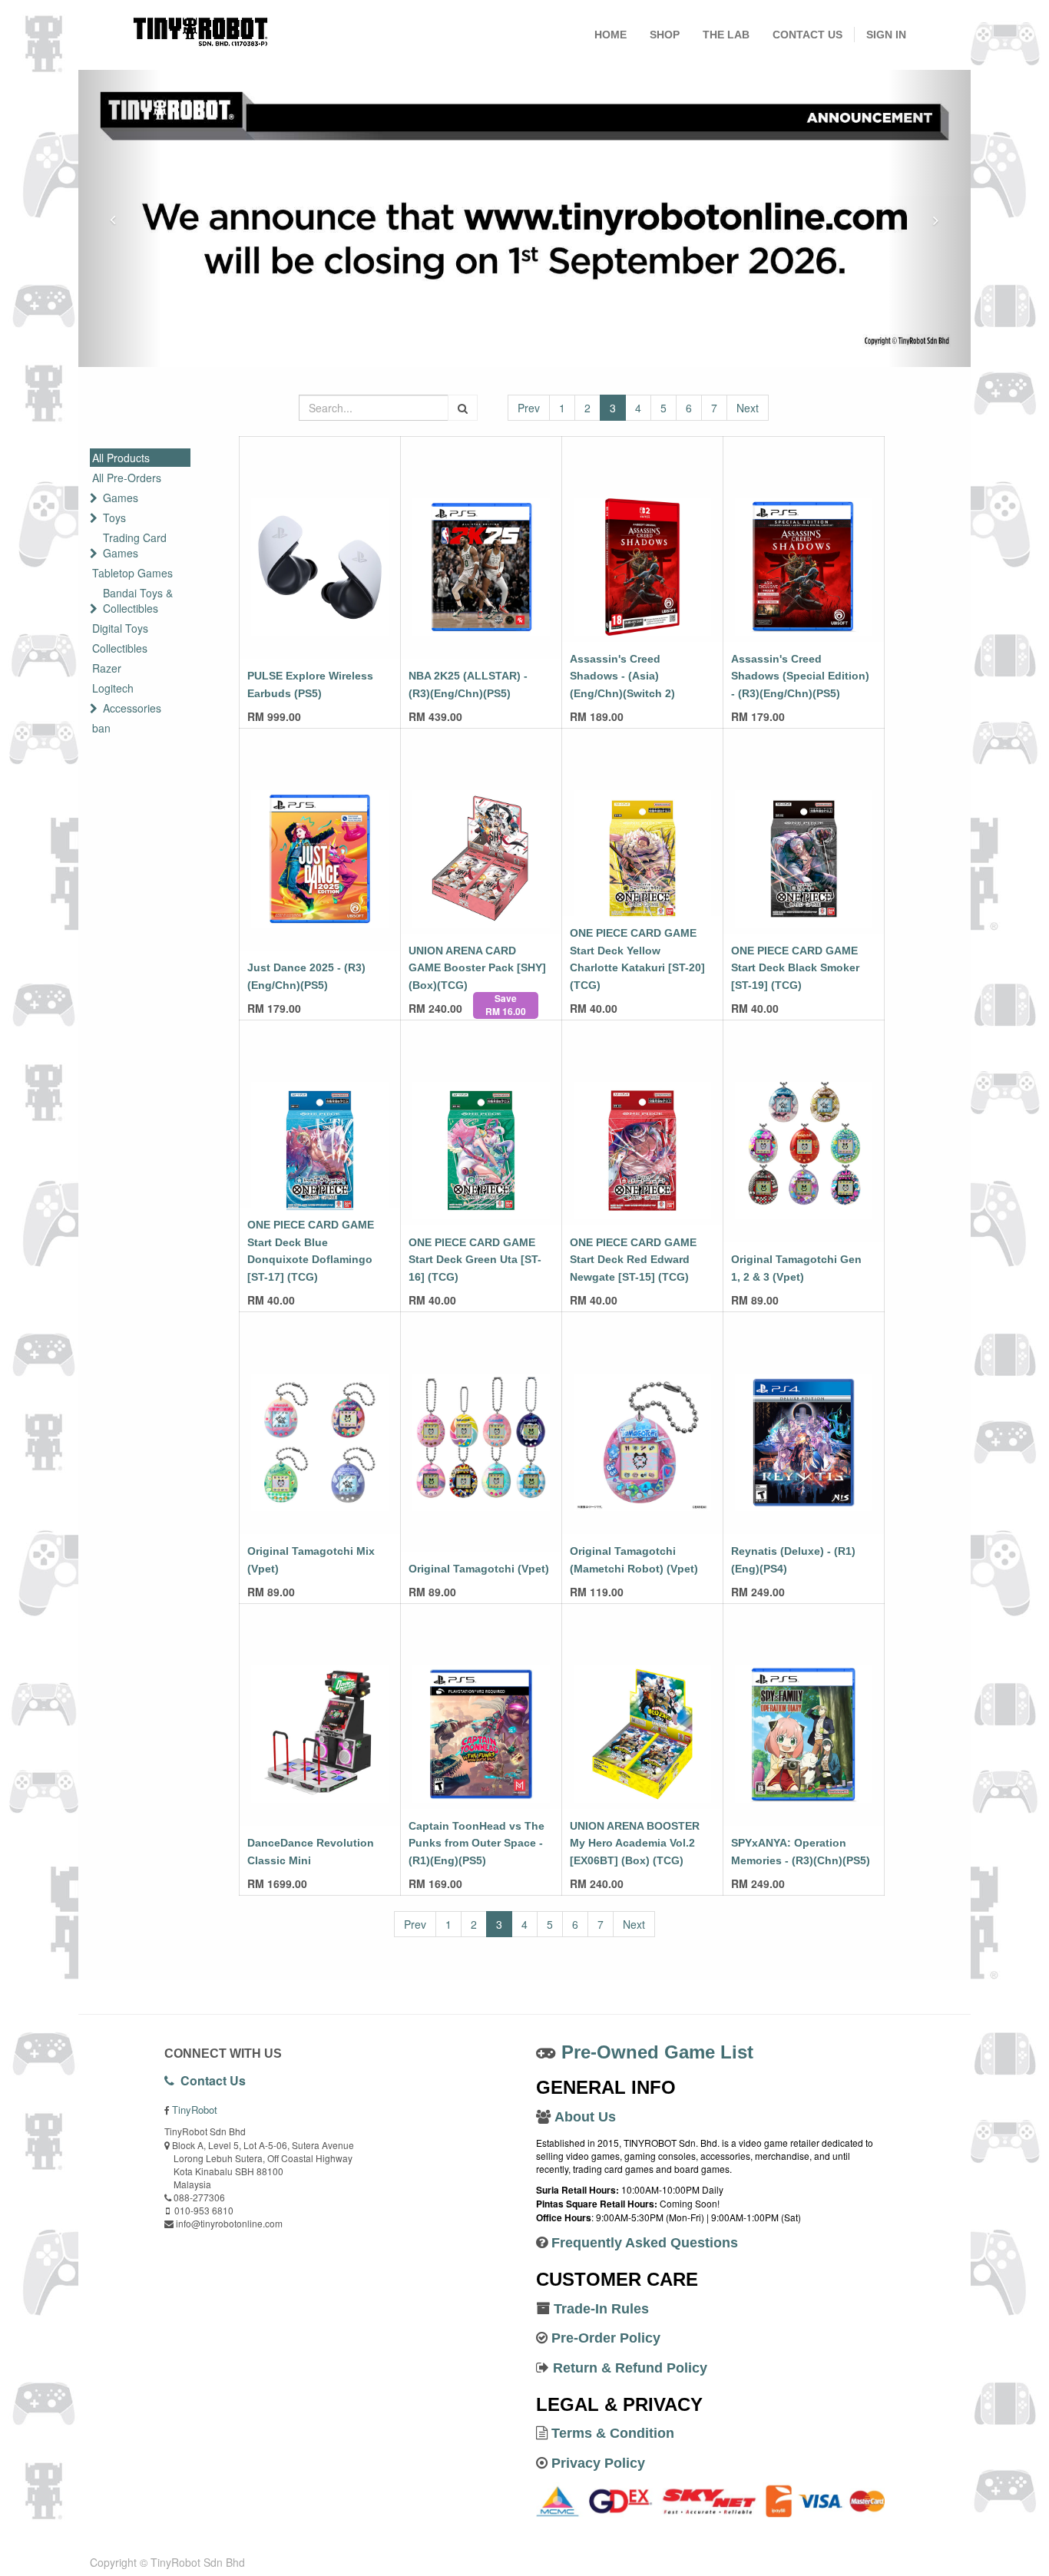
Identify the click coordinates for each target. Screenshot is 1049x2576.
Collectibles (120, 648)
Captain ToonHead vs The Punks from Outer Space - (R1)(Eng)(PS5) (477, 1843)
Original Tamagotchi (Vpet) (479, 1569)
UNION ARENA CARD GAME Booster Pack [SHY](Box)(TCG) (477, 968)
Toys (114, 518)
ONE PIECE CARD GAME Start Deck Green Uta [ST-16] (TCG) (475, 1260)
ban (101, 728)
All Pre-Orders (127, 478)
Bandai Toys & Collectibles (138, 600)
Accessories (132, 708)
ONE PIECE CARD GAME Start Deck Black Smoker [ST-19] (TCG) (795, 968)
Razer (107, 668)
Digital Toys (120, 628)
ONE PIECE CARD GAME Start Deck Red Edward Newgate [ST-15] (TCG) (633, 1260)
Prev (529, 408)
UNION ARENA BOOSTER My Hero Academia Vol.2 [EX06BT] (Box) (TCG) (635, 1843)
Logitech (113, 688)
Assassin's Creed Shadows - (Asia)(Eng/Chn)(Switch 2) (622, 676)
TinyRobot (195, 2110)
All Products (121, 458)
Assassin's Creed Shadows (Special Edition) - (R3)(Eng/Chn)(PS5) (800, 676)
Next (748, 408)
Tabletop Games (132, 573)
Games (121, 498)
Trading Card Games (135, 545)
